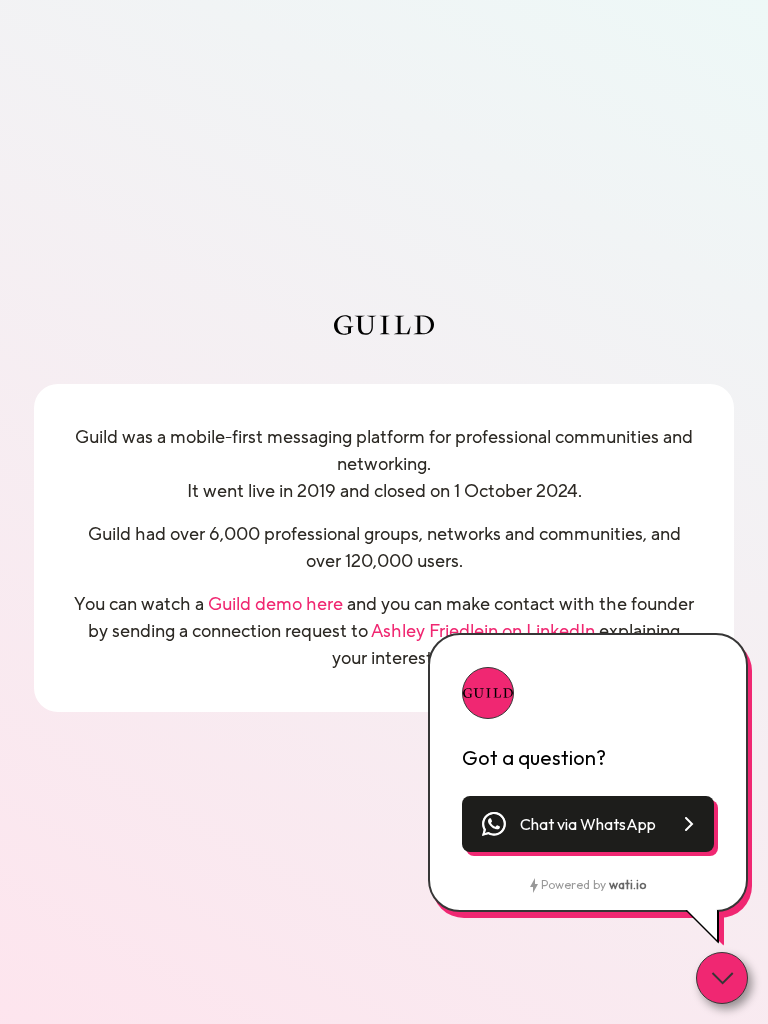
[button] (588, 824)
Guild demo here (275, 604)
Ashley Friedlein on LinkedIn (483, 631)
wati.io (627, 884)
